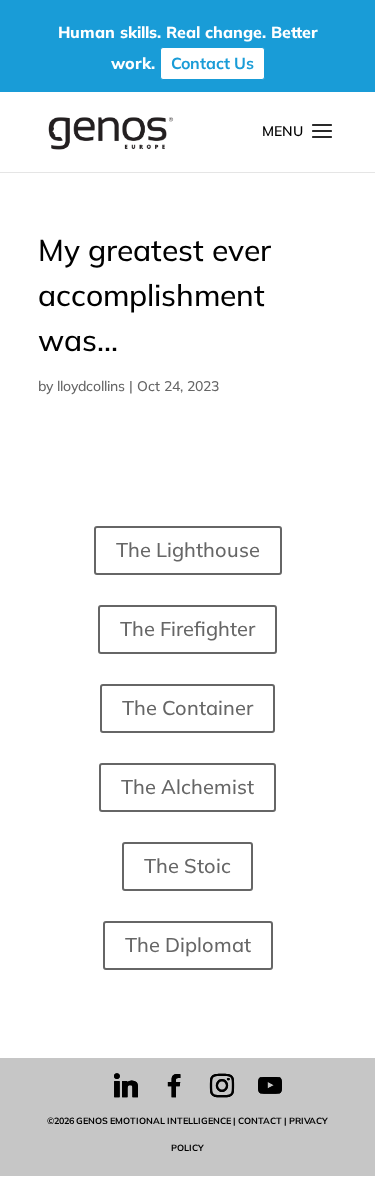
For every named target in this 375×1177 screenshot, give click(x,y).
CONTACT (260, 1120)
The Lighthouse (188, 549)
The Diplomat (188, 944)
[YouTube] (270, 1086)
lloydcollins (91, 386)
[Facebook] (174, 1086)
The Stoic (187, 865)
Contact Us (212, 63)
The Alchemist (187, 786)
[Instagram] (222, 1086)
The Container (187, 707)
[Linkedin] (126, 1086)
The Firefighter (187, 628)
